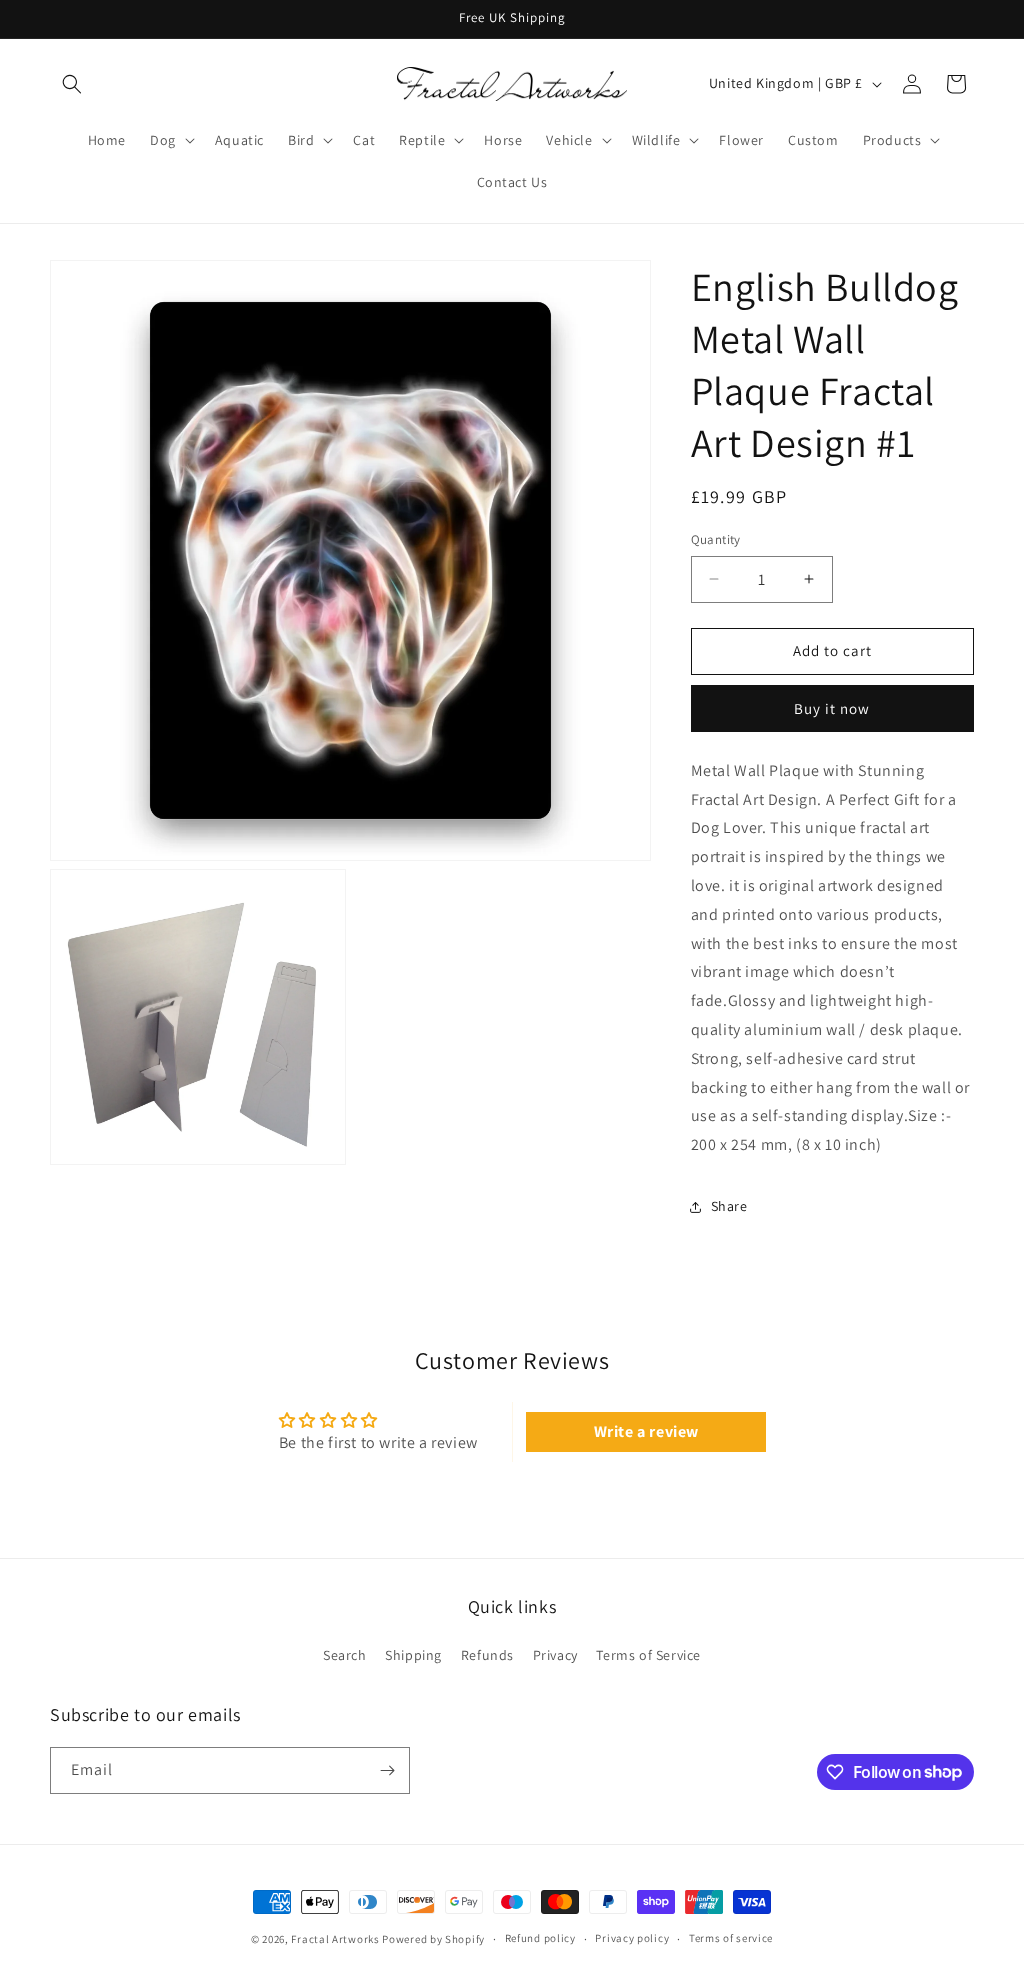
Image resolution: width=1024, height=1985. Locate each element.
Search (345, 1655)
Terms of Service (648, 1655)
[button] (72, 84)
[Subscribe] (387, 1770)
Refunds (487, 1655)
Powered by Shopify (433, 1939)
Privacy (555, 1655)
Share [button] (729, 1206)
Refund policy (540, 1938)
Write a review (646, 1431)
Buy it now (832, 708)
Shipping (413, 1655)
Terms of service (731, 1938)
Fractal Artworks (335, 1939)
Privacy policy (632, 1938)
